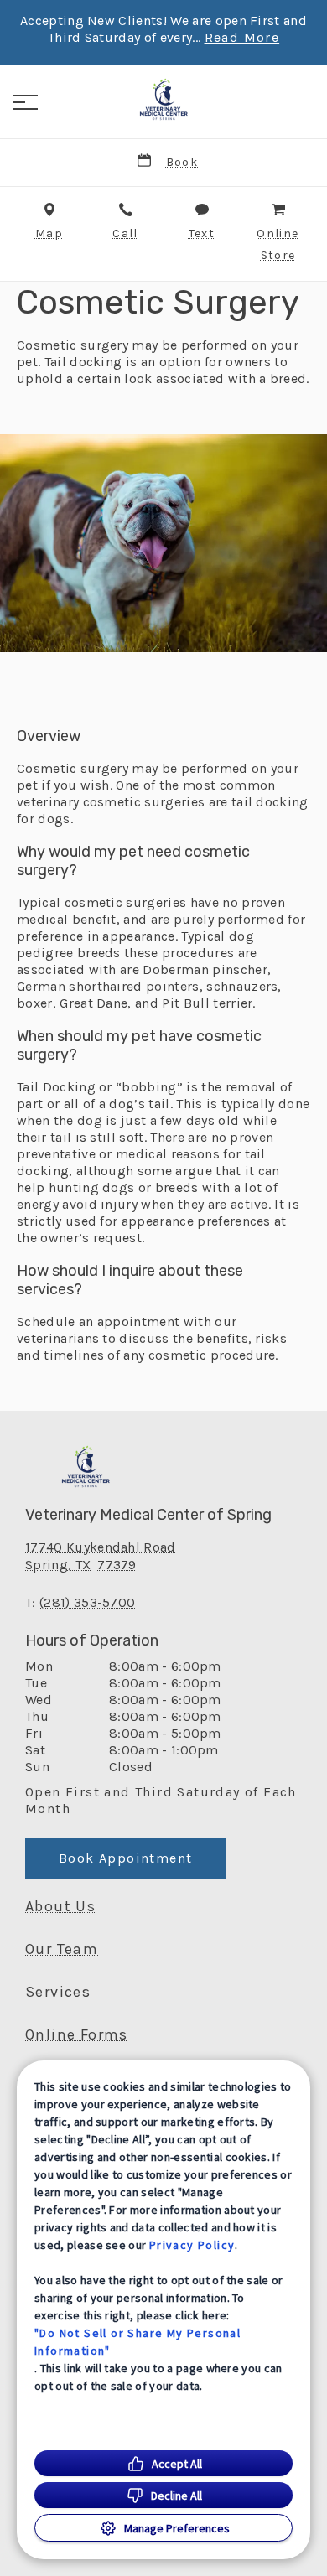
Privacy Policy (192, 2245)
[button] (25, 102)
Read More (242, 38)
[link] (163, 100)
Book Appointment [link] (125, 1858)
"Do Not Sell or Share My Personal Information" (138, 2342)
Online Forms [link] (77, 2034)
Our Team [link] (62, 1949)
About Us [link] (60, 1906)
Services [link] (58, 1992)
